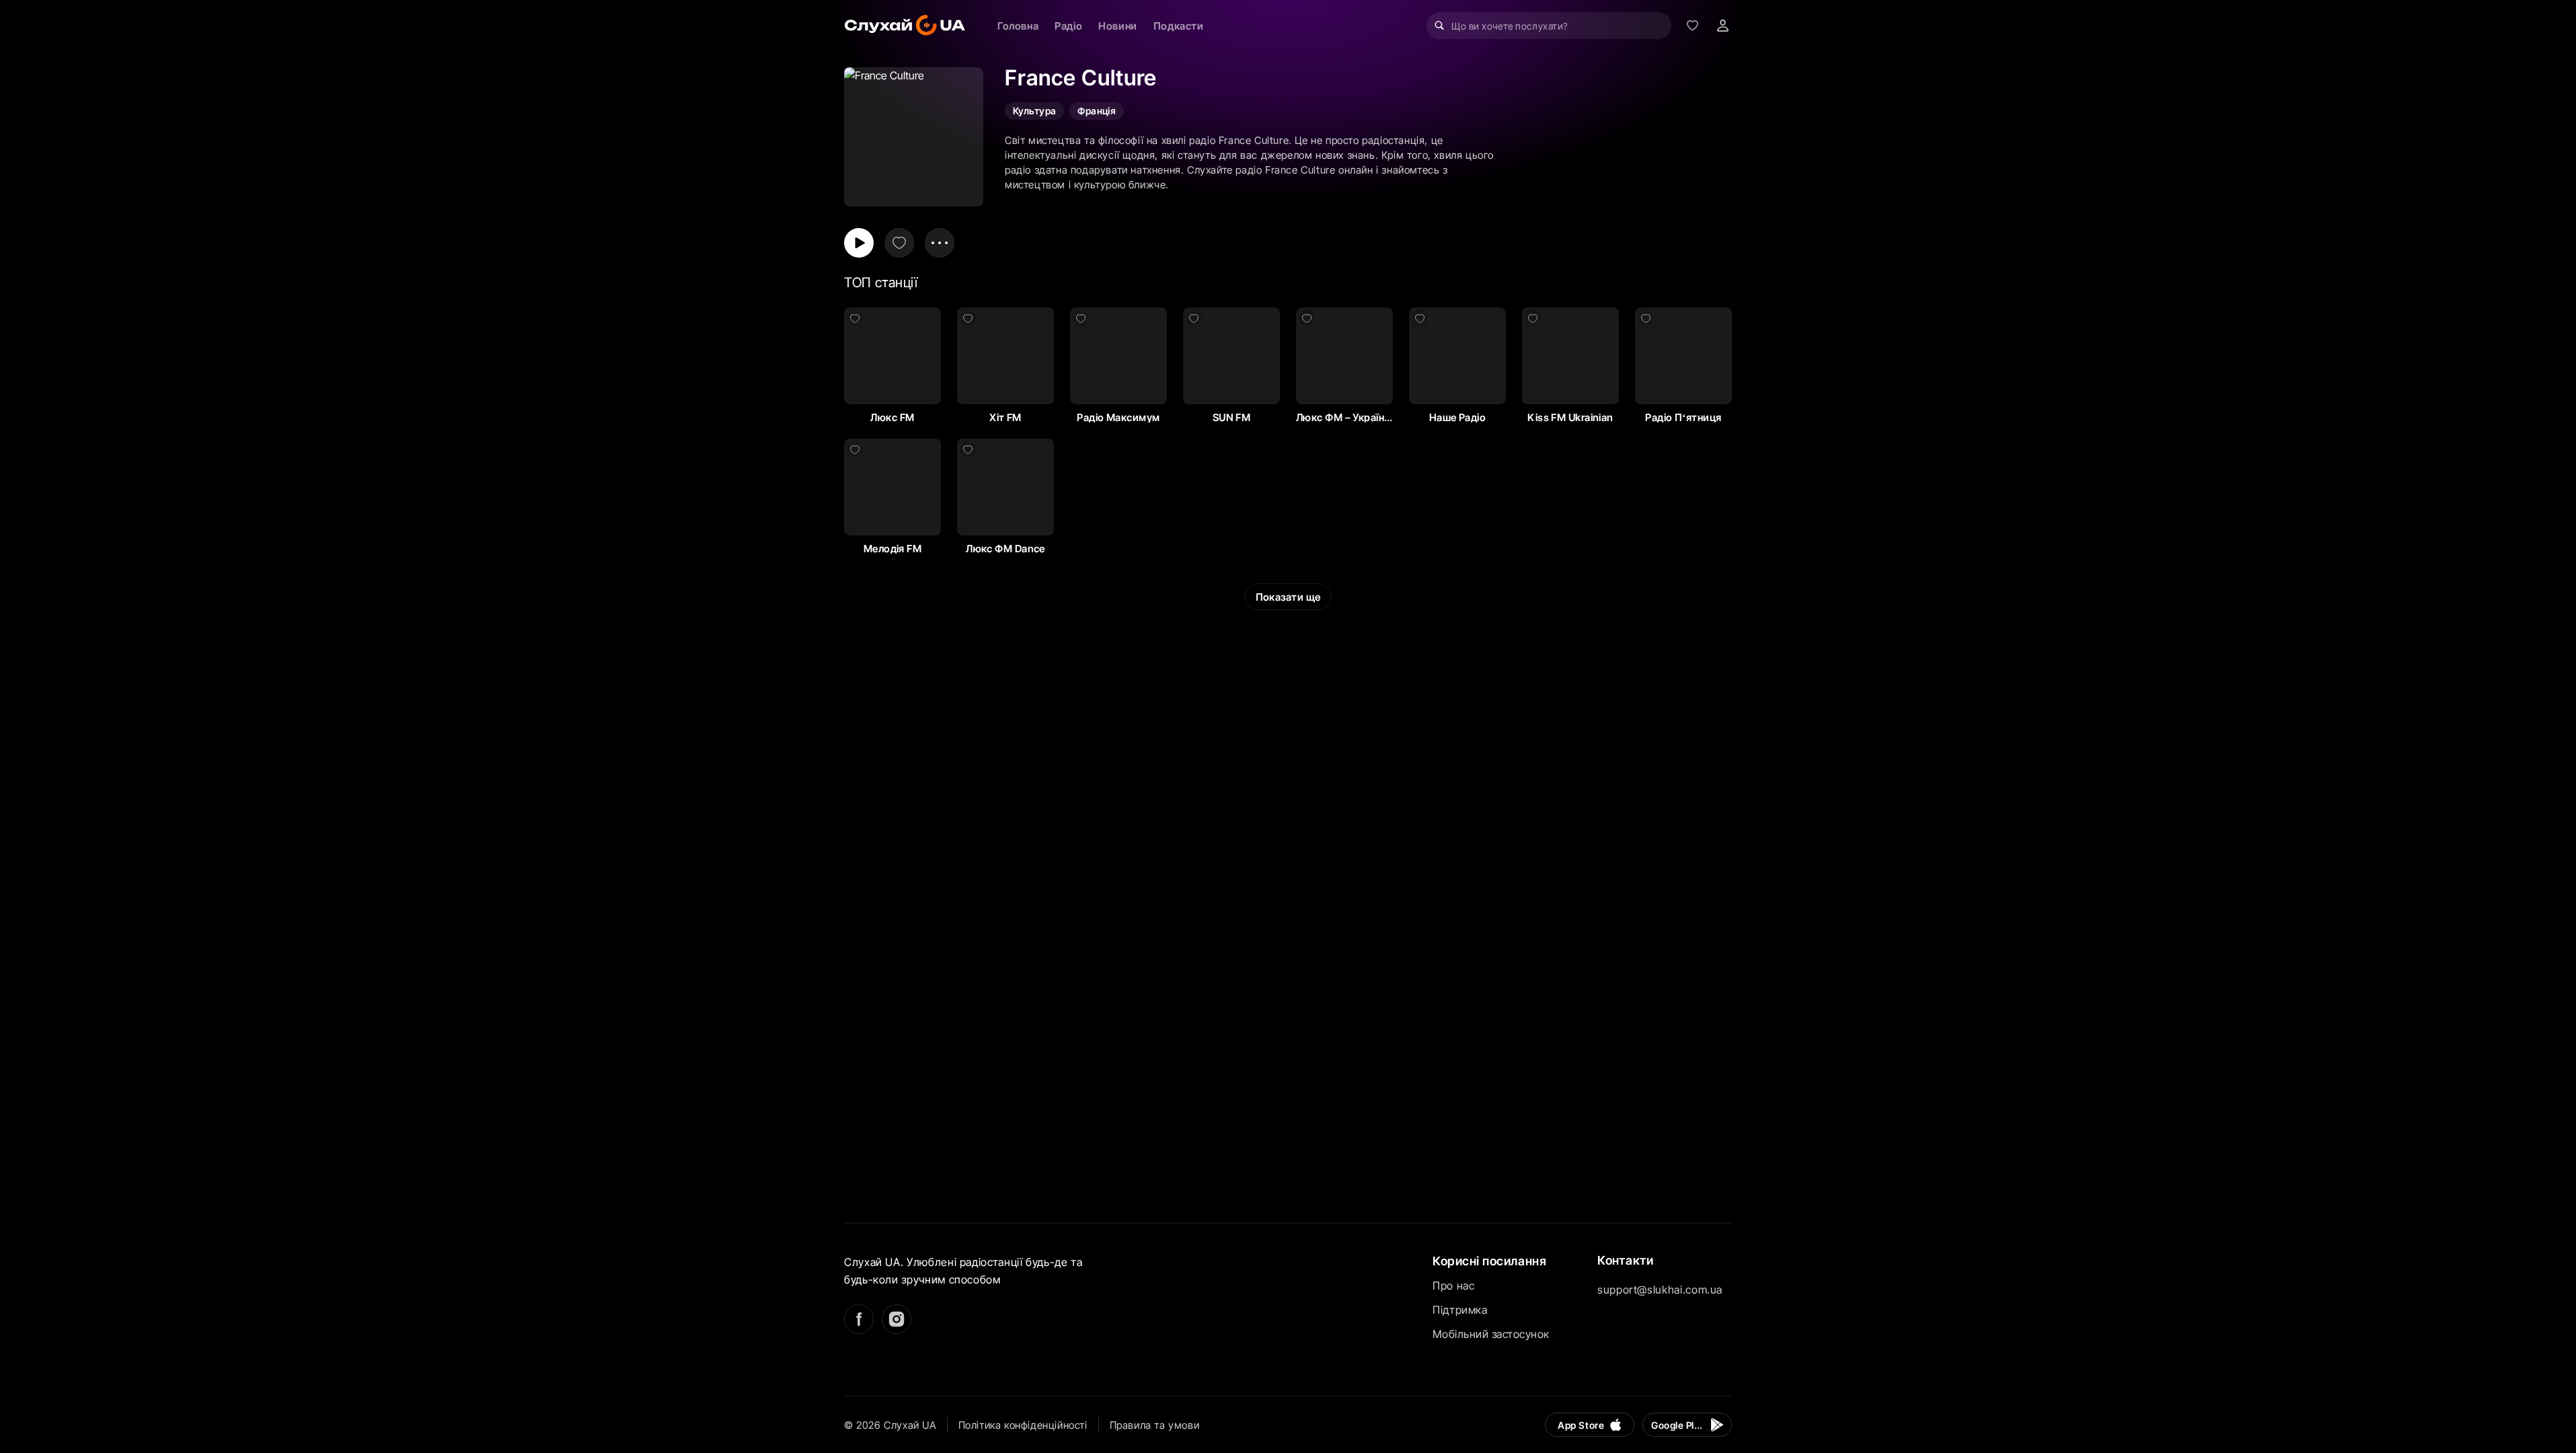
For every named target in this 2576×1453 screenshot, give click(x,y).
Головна (1018, 26)
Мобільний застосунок (1491, 1334)
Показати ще (1288, 597)
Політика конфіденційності (1023, 1425)
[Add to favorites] (899, 243)
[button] (893, 356)
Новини (1118, 26)
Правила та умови (1155, 1425)
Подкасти (1179, 26)
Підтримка (1460, 1310)
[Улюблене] (1692, 26)
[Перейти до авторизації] (1722, 26)
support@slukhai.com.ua (1660, 1290)
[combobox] (1549, 26)
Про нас (1453, 1286)
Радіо (1068, 26)
